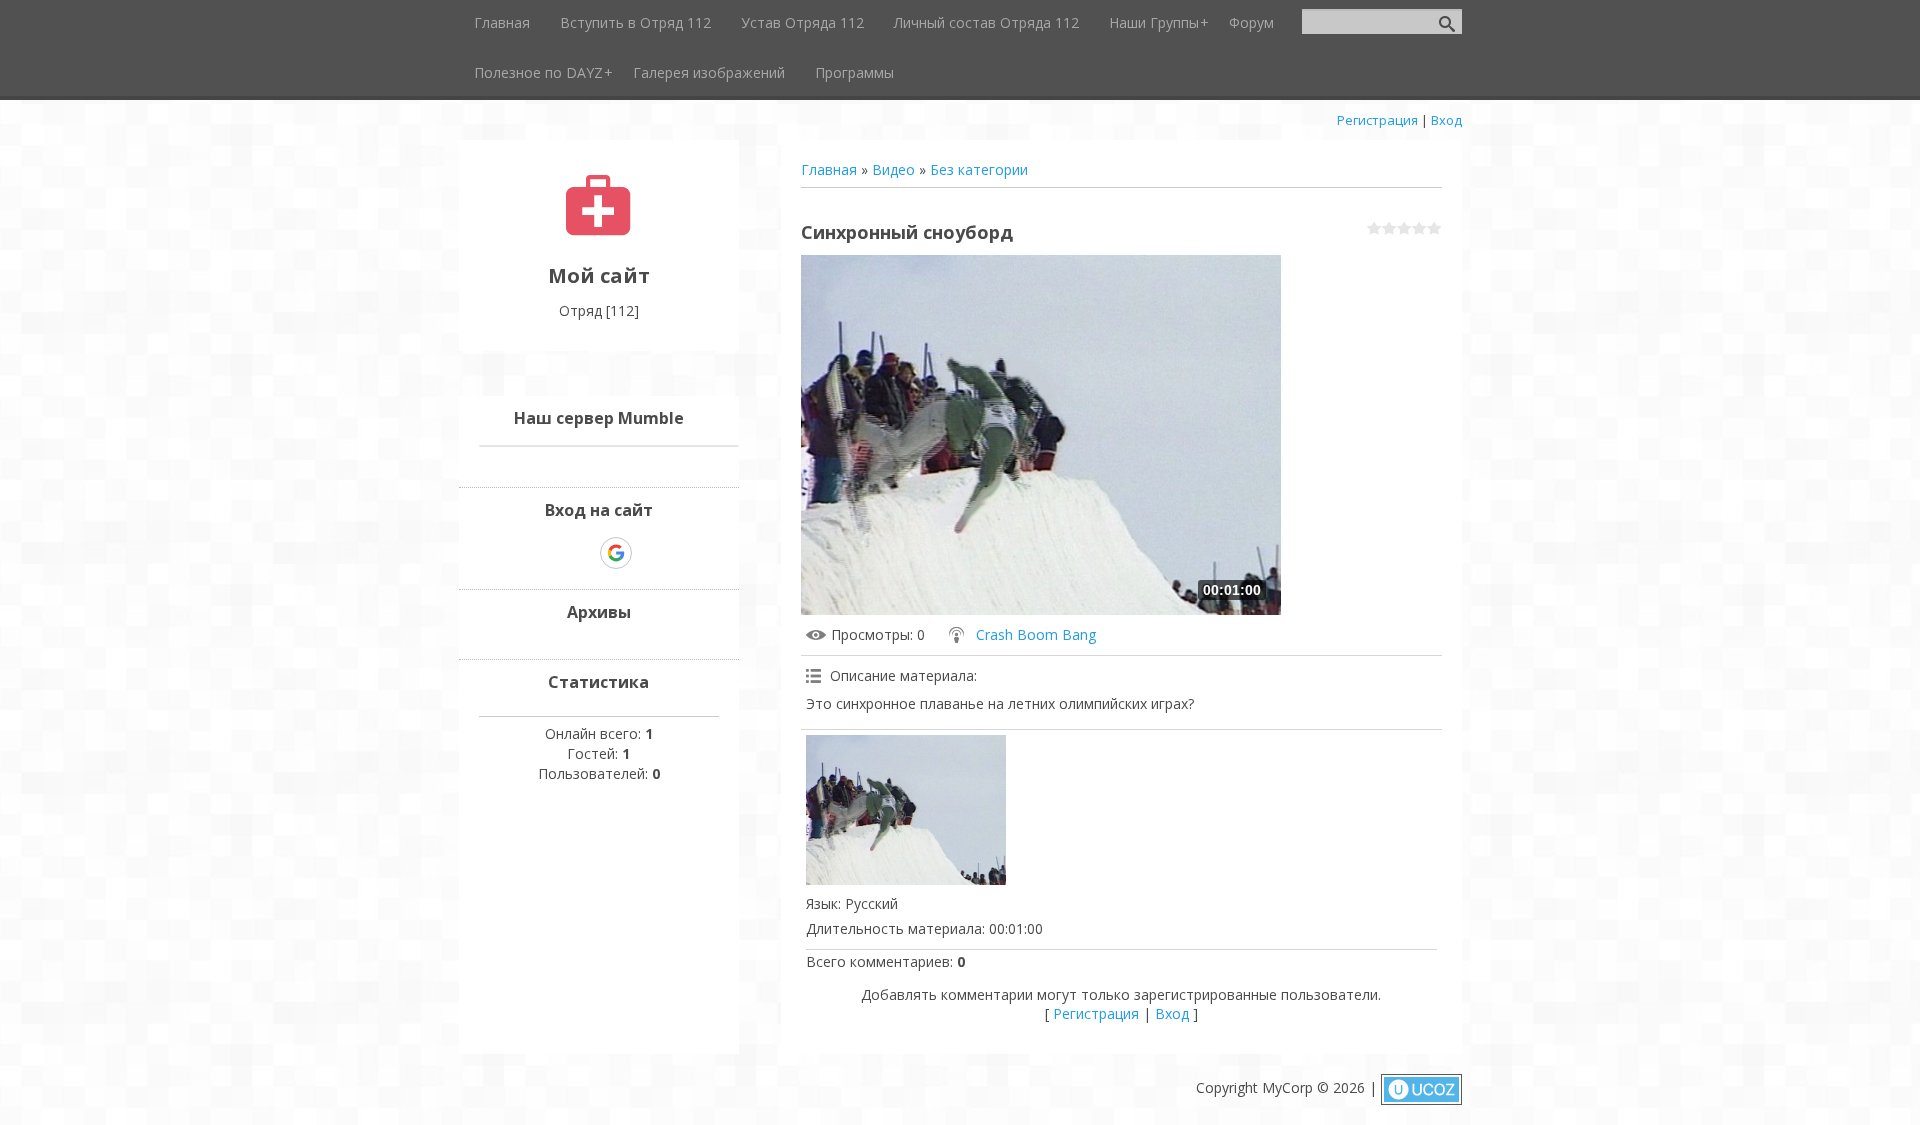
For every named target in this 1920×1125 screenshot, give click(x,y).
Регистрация (1377, 120)
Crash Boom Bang (1036, 634)
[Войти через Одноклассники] (651, 553)
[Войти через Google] (616, 553)
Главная (829, 169)
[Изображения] (906, 810)
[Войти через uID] (547, 553)
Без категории (979, 169)
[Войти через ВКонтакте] (581, 553)
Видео (893, 169)
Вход (1446, 120)
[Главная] (598, 230)
